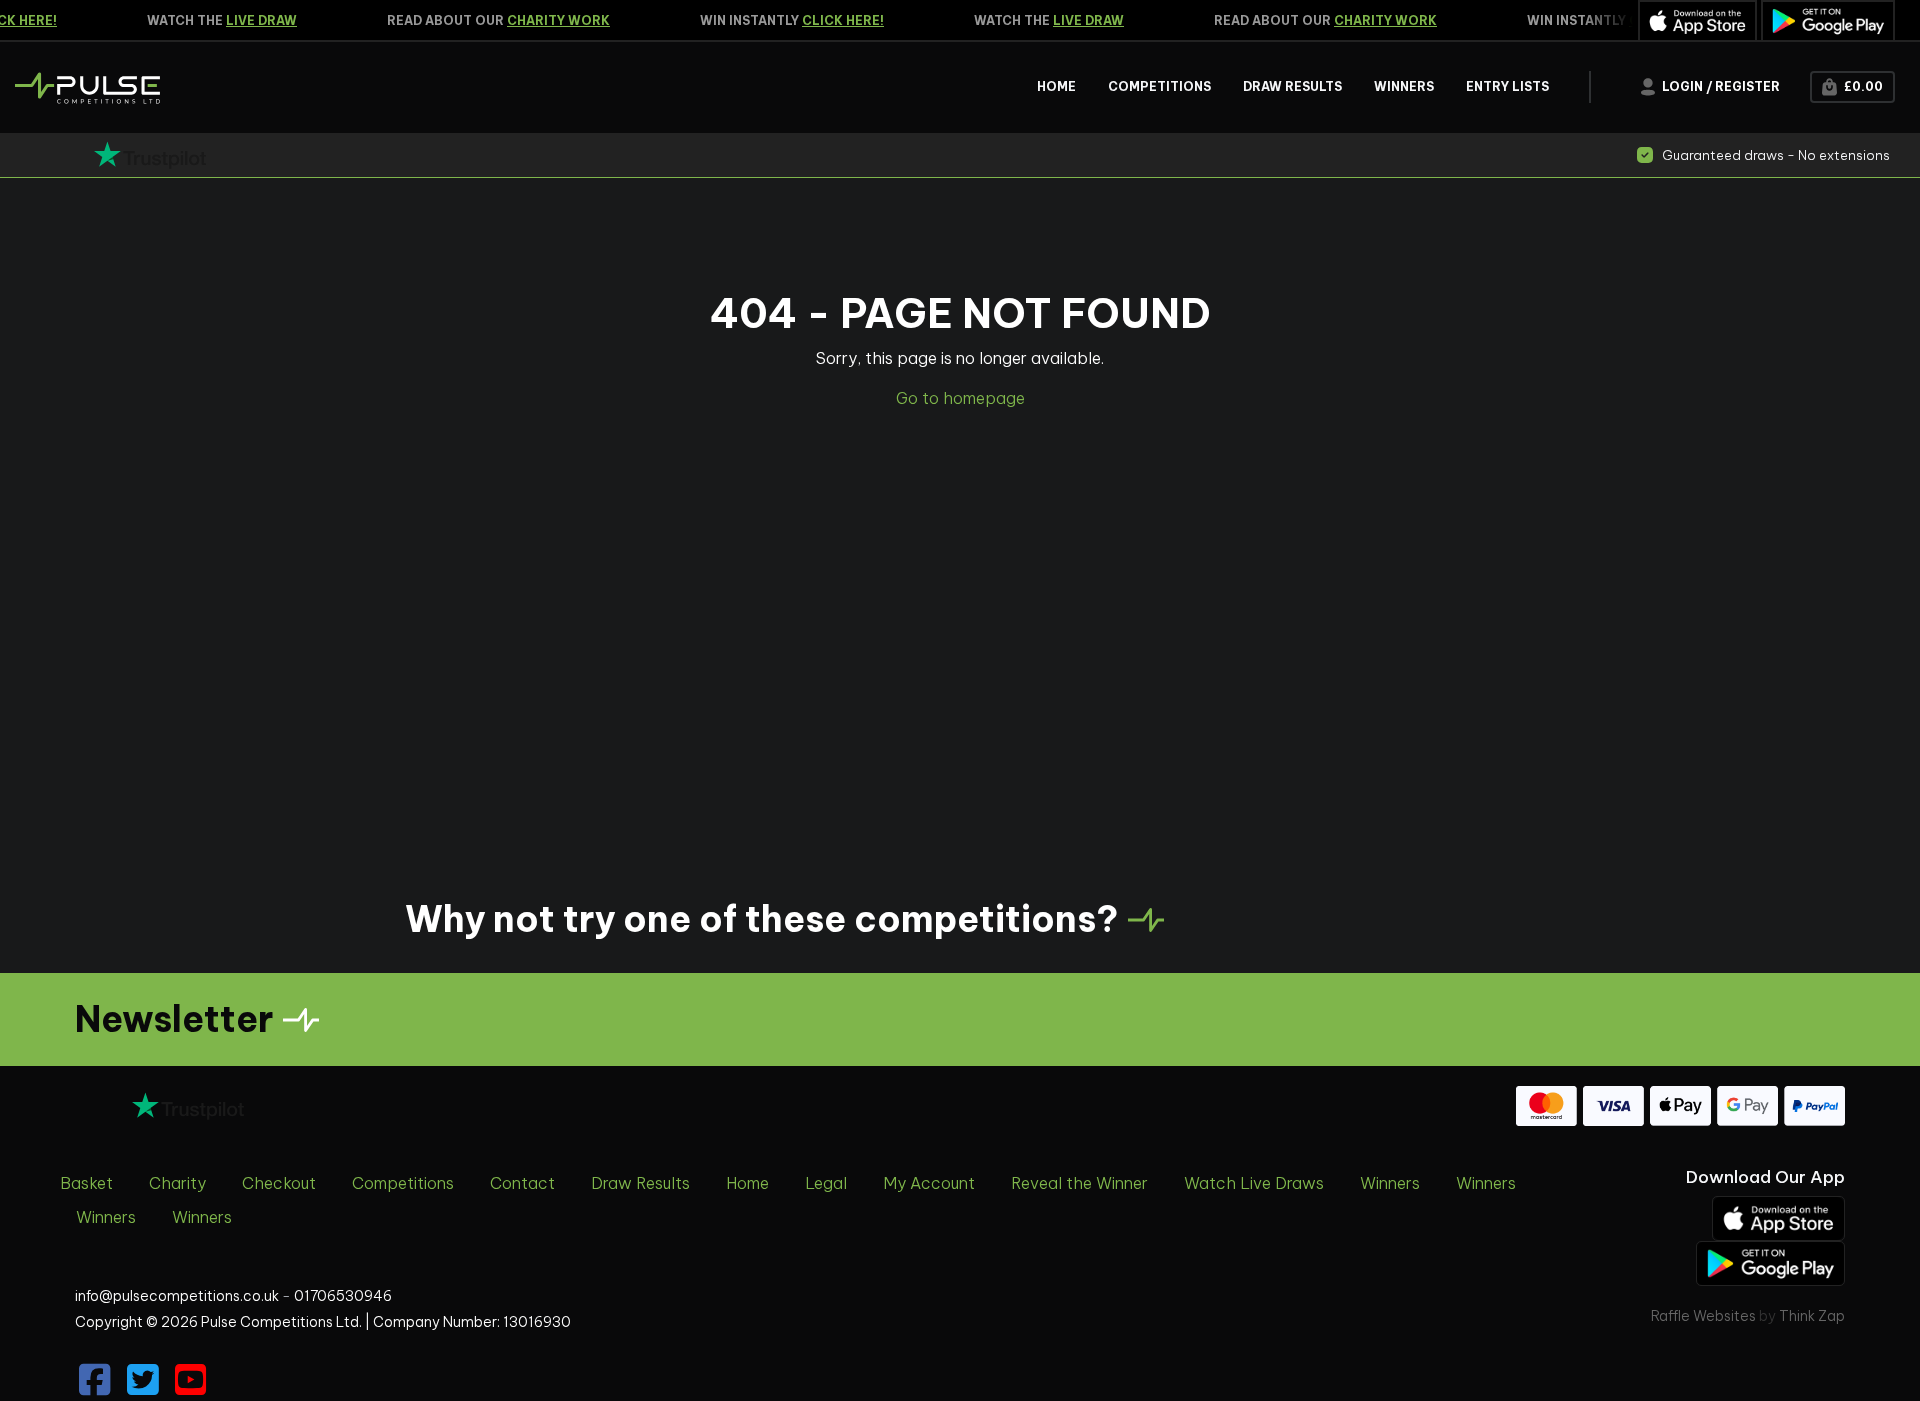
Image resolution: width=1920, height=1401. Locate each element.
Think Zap (1812, 1316)
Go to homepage (960, 398)
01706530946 (343, 1296)
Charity (177, 1183)
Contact (522, 1183)
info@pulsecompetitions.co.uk (177, 1296)
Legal (826, 1183)
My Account (929, 1183)
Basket (86, 1183)
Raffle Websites (1703, 1316)
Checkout (279, 1183)
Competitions (403, 1183)
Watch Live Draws (1254, 1183)
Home (747, 1183)
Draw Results (640, 1183)
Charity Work (548, 20)
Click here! (833, 20)
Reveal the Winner (1079, 1183)
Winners (1390, 1183)
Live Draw (251, 20)
